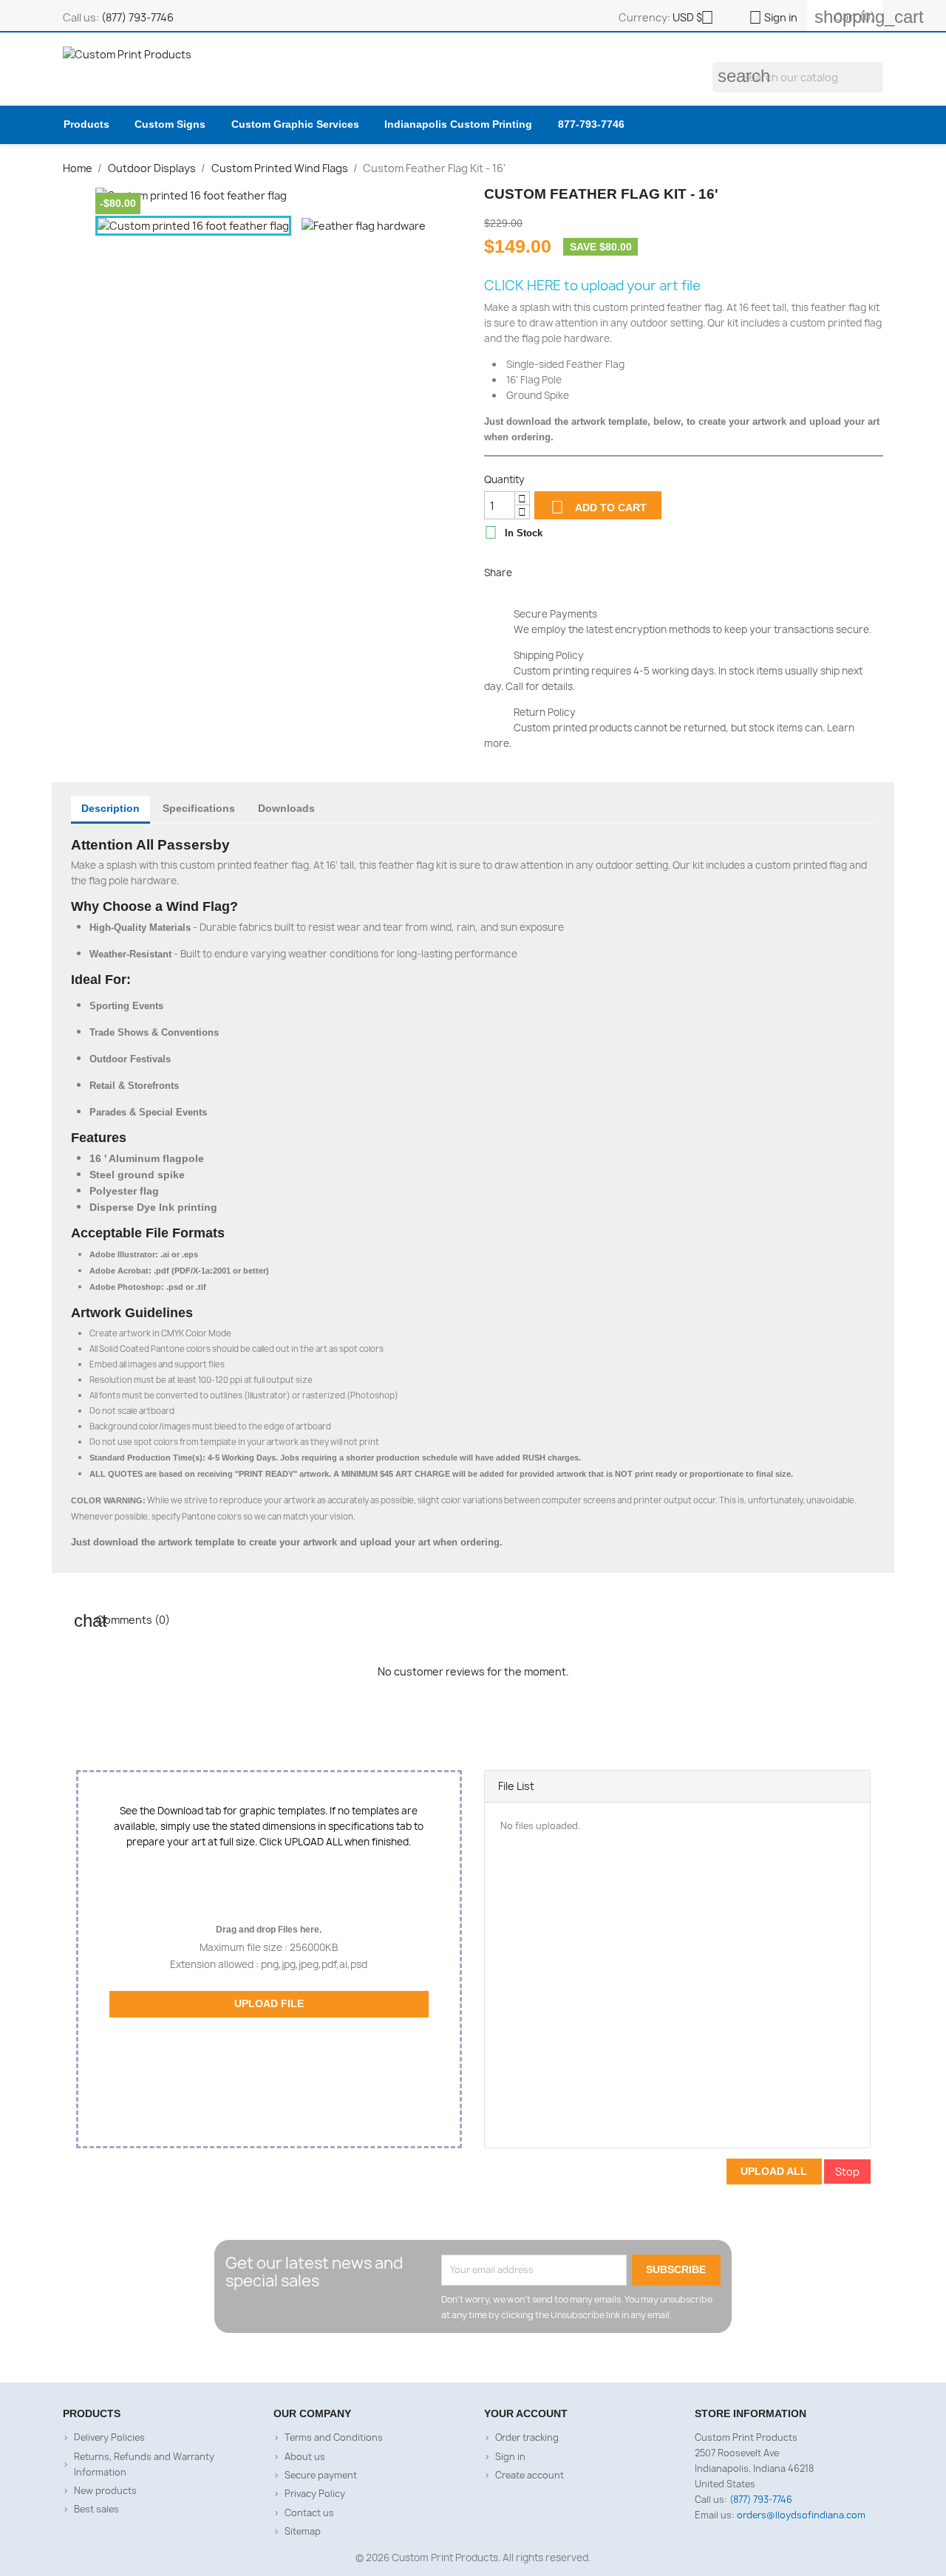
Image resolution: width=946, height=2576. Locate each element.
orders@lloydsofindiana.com (801, 2515)
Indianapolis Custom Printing (458, 124)
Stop (847, 2172)
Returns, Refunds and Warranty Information (144, 2464)
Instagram (487, 2358)
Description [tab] (110, 808)
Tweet (564, 571)
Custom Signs (170, 124)
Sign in (510, 2457)
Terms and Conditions (334, 2437)
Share (530, 571)
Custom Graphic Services (295, 124)
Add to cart (599, 507)
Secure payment (321, 2475)
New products (105, 2491)
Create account (530, 2475)
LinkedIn (515, 2358)
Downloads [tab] (286, 808)
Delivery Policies (109, 2437)
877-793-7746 (591, 124)
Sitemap (303, 2531)
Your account (526, 2413)
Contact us (309, 2513)
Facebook (431, 2358)
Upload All (774, 2171)
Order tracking (527, 2437)
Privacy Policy (315, 2494)
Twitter (459, 2358)
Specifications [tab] (199, 808)
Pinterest (597, 571)
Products (86, 124)
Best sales (96, 2509)
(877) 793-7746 (137, 17)
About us (305, 2457)
